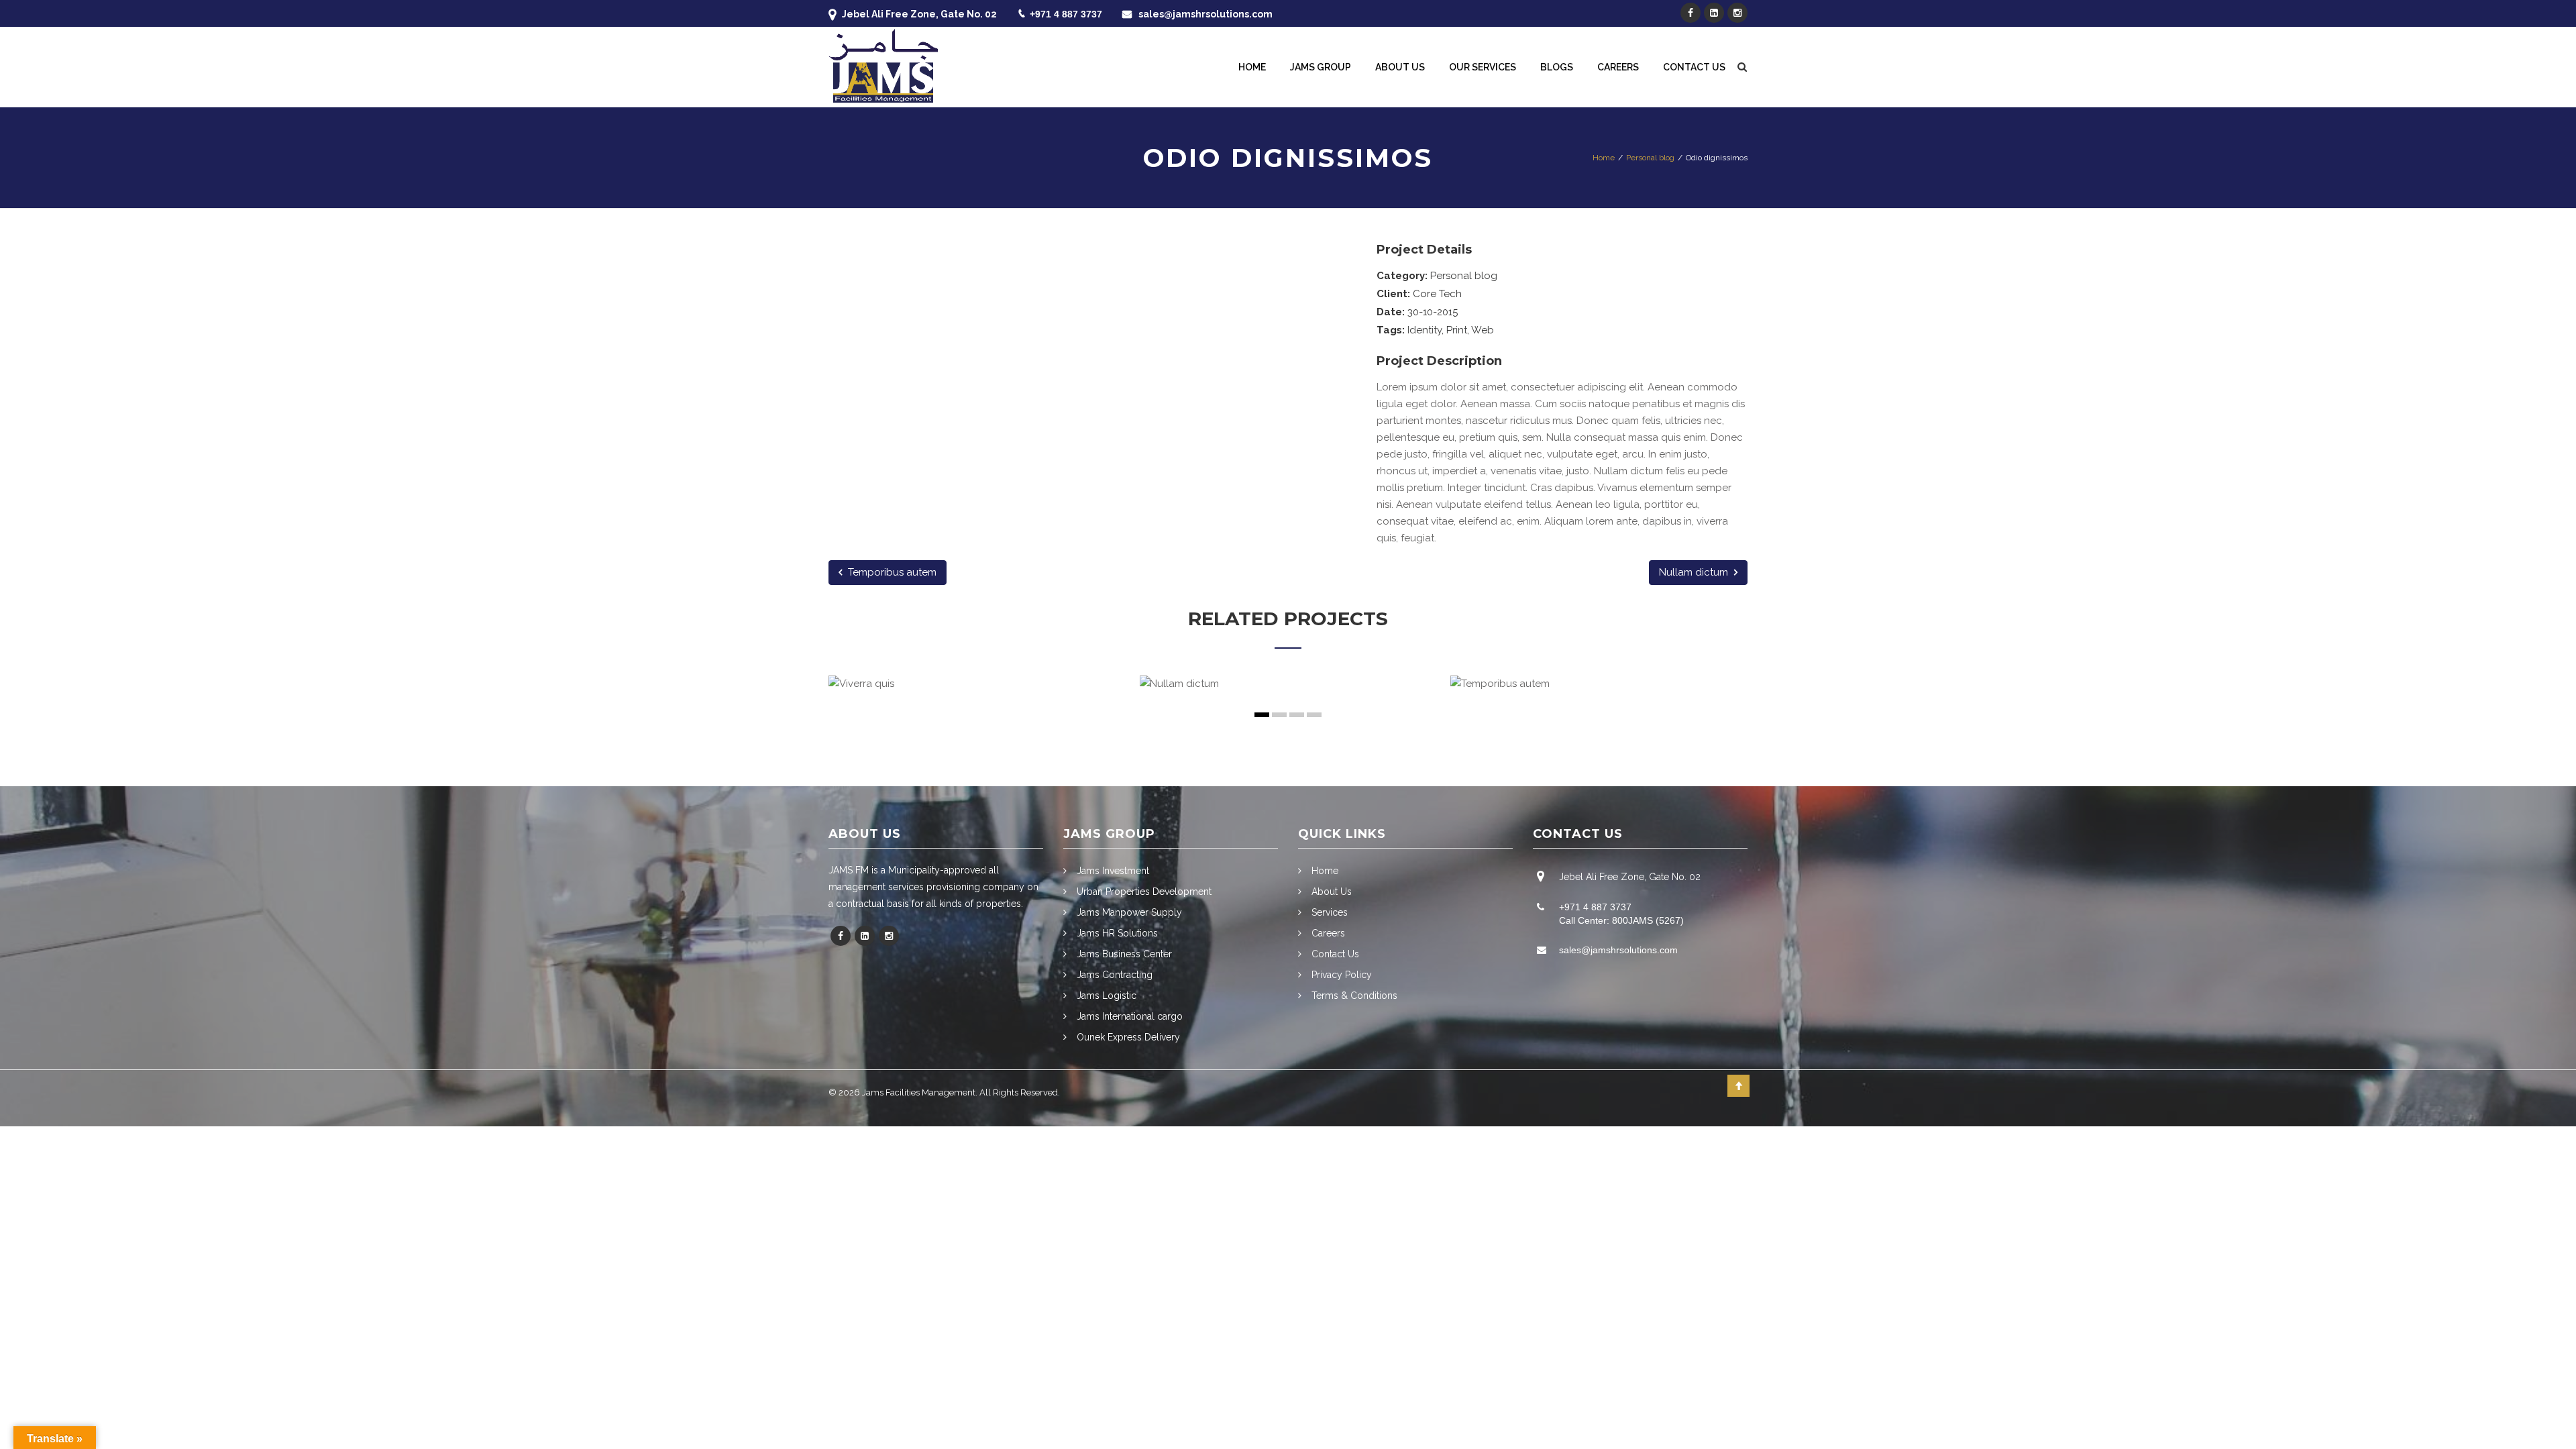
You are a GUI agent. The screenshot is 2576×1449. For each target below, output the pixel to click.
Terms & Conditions (1354, 996)
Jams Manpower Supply (1129, 912)
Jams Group (1321, 67)
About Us (1400, 67)
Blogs (1557, 67)
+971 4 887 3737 (1066, 14)
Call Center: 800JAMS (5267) (1621, 920)
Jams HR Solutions (1117, 933)
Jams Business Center (1124, 954)
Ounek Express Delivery (1128, 1037)
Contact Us (1694, 67)
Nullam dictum (1695, 572)
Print (1457, 330)
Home (1252, 67)
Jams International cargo (1130, 1016)
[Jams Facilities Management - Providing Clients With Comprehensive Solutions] (883, 52)
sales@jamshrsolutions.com (1205, 14)
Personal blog (1464, 276)
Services (1330, 912)
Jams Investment (1113, 871)
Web (1483, 330)
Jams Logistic (1107, 996)
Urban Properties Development (1144, 892)
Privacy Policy (1342, 975)
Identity (1425, 330)
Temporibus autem (891, 572)
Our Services (1483, 67)
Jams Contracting (1115, 975)
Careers (1618, 67)
